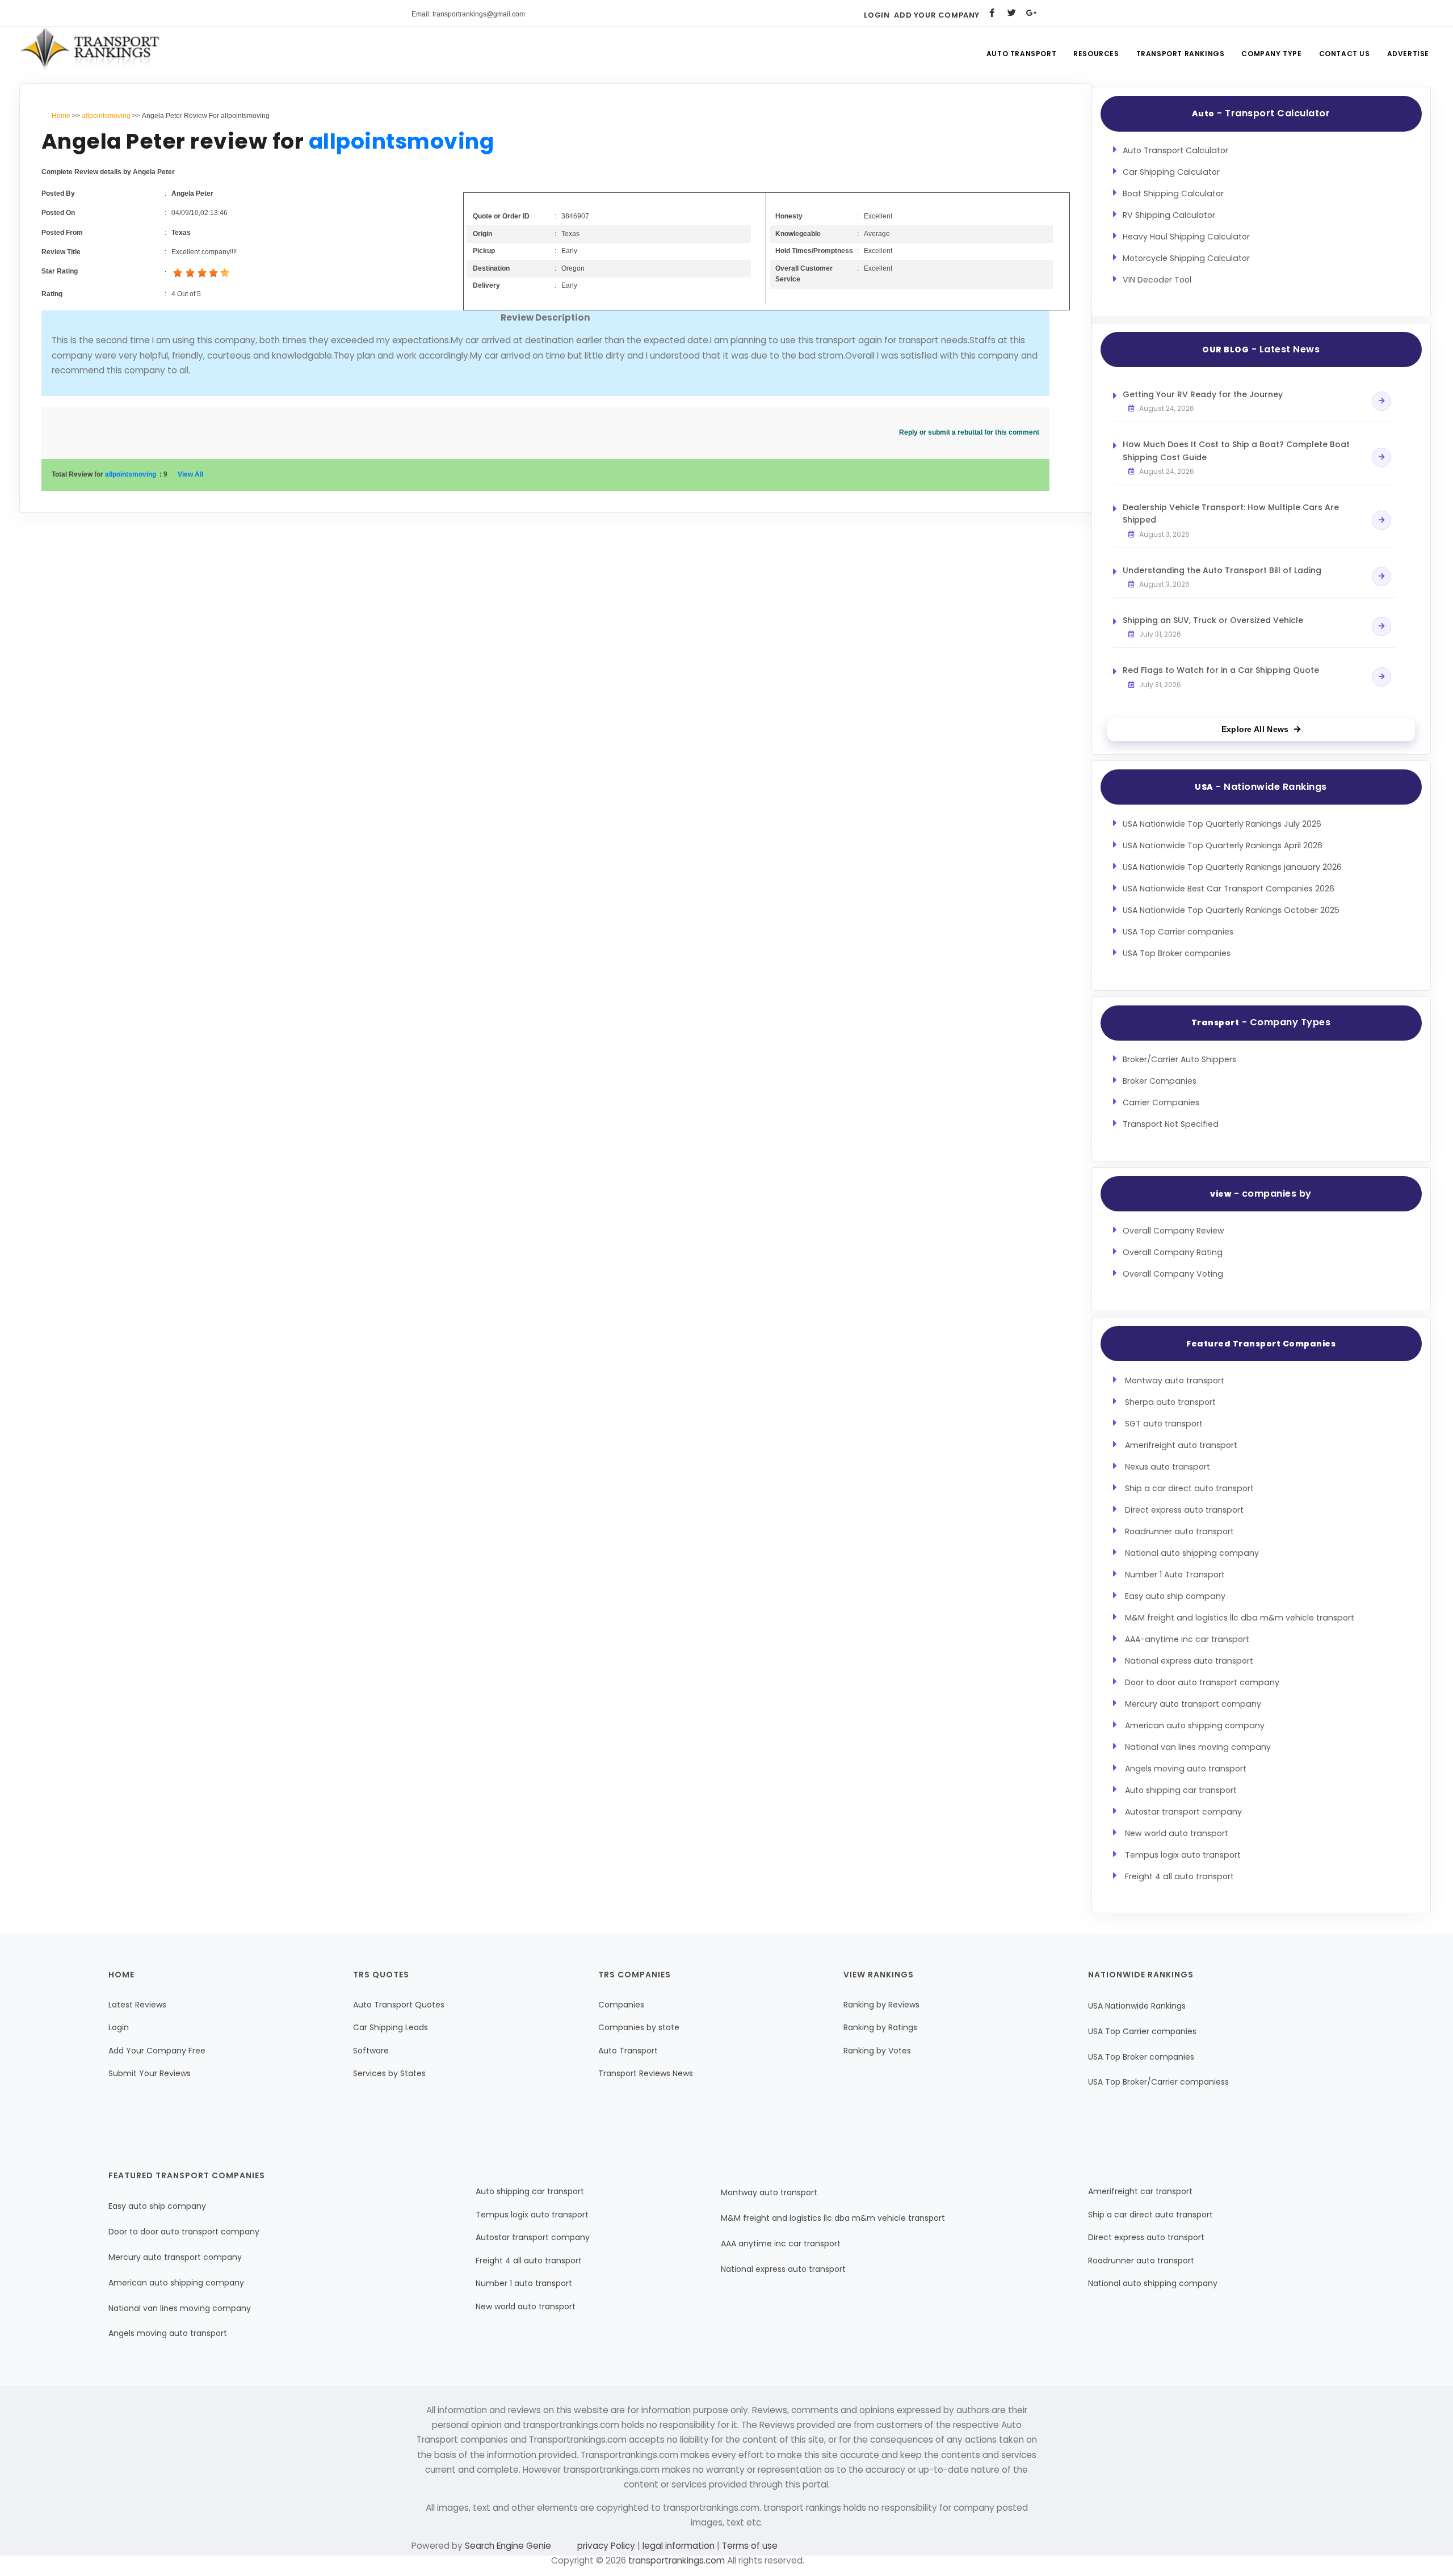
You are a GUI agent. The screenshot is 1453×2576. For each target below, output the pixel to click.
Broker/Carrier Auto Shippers (1179, 1059)
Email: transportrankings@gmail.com (468, 14)
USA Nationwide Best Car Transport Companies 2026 (1229, 889)
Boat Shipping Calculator (1173, 193)
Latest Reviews (137, 2005)
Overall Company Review (1173, 1231)
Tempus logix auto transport (1183, 1855)
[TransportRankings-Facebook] (992, 13)
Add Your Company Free (157, 2051)
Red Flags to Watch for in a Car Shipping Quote (1221, 670)
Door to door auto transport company (1202, 1682)
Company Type (1271, 54)
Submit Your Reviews (150, 2073)
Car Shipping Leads (390, 2027)
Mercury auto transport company (1193, 1704)
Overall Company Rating (1173, 1252)
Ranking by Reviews (881, 2005)
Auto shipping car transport (1181, 1790)
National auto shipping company (1192, 1553)
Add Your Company (937, 15)
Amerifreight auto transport (1181, 1445)
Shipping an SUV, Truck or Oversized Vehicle (1213, 620)
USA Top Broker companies (1177, 953)
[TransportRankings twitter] (1012, 13)
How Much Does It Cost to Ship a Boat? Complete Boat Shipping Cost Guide (1236, 451)
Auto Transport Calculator (1175, 150)
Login (877, 15)
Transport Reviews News (646, 2073)
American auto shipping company (1195, 1725)
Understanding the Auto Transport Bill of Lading (1222, 570)
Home (61, 116)
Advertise (1408, 54)
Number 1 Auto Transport (1175, 1575)
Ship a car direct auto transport (1189, 1488)
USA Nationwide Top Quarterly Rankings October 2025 (1231, 910)
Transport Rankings (1181, 54)
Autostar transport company (1183, 1812)
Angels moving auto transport (1186, 1769)
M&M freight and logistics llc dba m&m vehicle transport (1240, 1618)
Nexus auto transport (1168, 1467)
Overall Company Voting (1173, 1274)
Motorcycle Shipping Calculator (1186, 258)
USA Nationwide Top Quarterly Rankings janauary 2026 (1232, 867)
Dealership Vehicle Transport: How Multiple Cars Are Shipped (1231, 513)
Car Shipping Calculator (1171, 172)
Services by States (389, 2073)
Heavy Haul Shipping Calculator (1186, 237)
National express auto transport (1189, 1661)
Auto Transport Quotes (399, 2005)
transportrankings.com (677, 2560)
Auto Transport (1021, 54)
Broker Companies (1160, 1081)
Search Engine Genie (508, 2546)
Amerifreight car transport (1140, 2191)
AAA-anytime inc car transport (1187, 1639)
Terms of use (749, 2546)
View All (190, 474)
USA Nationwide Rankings (1137, 2006)
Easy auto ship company (1175, 1596)
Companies (621, 2005)
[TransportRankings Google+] (1032, 13)
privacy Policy (607, 2546)
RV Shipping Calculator (1169, 215)
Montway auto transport (1175, 1380)
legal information (679, 2546)
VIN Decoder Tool (1157, 280)
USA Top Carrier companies (1178, 932)
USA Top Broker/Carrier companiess (1158, 2082)
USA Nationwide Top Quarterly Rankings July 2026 (1222, 824)
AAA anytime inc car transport (781, 2244)
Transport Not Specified (1171, 1124)
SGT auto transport (1164, 1424)
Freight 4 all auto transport (1179, 1876)
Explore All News (1255, 729)
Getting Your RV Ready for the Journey (1203, 394)
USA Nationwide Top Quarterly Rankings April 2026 (1223, 845)
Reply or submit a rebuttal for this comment (969, 432)
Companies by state (639, 2027)
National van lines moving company (1198, 1747)
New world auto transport (1177, 1833)
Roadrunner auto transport (1179, 1531)
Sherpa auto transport (1170, 1402)
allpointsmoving (106, 116)
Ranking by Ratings (880, 2027)
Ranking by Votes (877, 2051)
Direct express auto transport (1184, 1510)
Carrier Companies (1161, 1102)
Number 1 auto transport (524, 2283)
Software (371, 2051)
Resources (1096, 54)
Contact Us (1345, 54)
